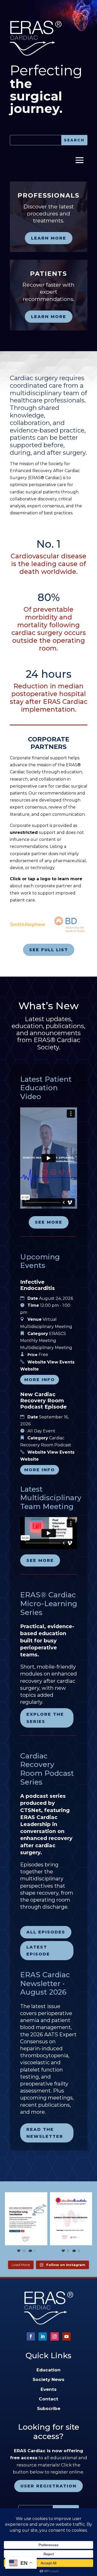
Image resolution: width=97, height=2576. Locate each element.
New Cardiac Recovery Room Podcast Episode (43, 1401)
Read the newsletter (45, 2133)
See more (49, 1222)
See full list (49, 950)
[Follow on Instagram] (55, 2336)
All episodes (46, 1932)
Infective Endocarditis (38, 1285)
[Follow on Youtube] (66, 2336)
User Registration (48, 2486)
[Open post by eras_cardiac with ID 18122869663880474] (71, 2219)
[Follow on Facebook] (31, 2336)
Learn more (49, 238)
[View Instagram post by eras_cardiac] (43, 2241)
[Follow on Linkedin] (43, 2336)
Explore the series (45, 1718)
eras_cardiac (25, 2197)
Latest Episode (38, 1951)
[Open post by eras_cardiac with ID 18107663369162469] (26, 2219)
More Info (40, 1380)
